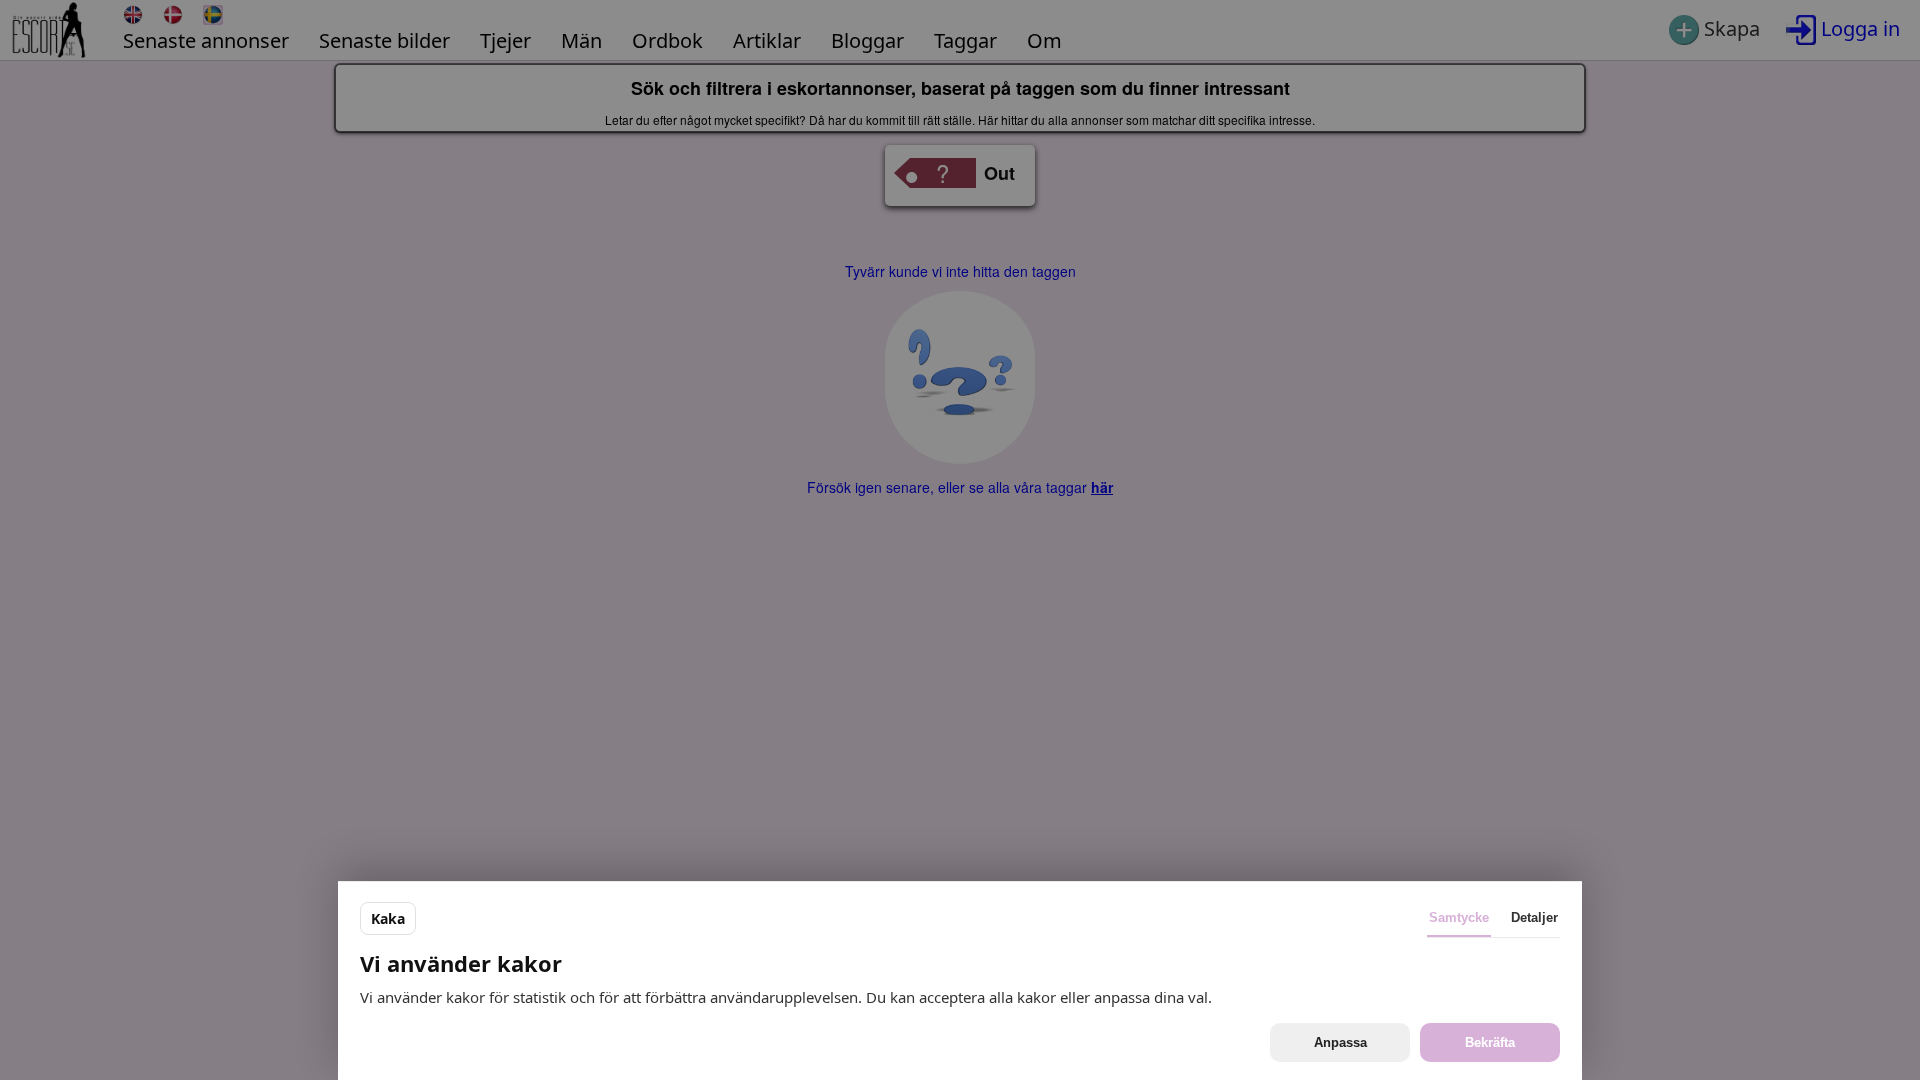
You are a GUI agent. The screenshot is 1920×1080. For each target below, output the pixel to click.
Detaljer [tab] (1534, 917)
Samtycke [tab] (1459, 917)
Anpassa (1340, 1042)
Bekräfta (1490, 1042)
